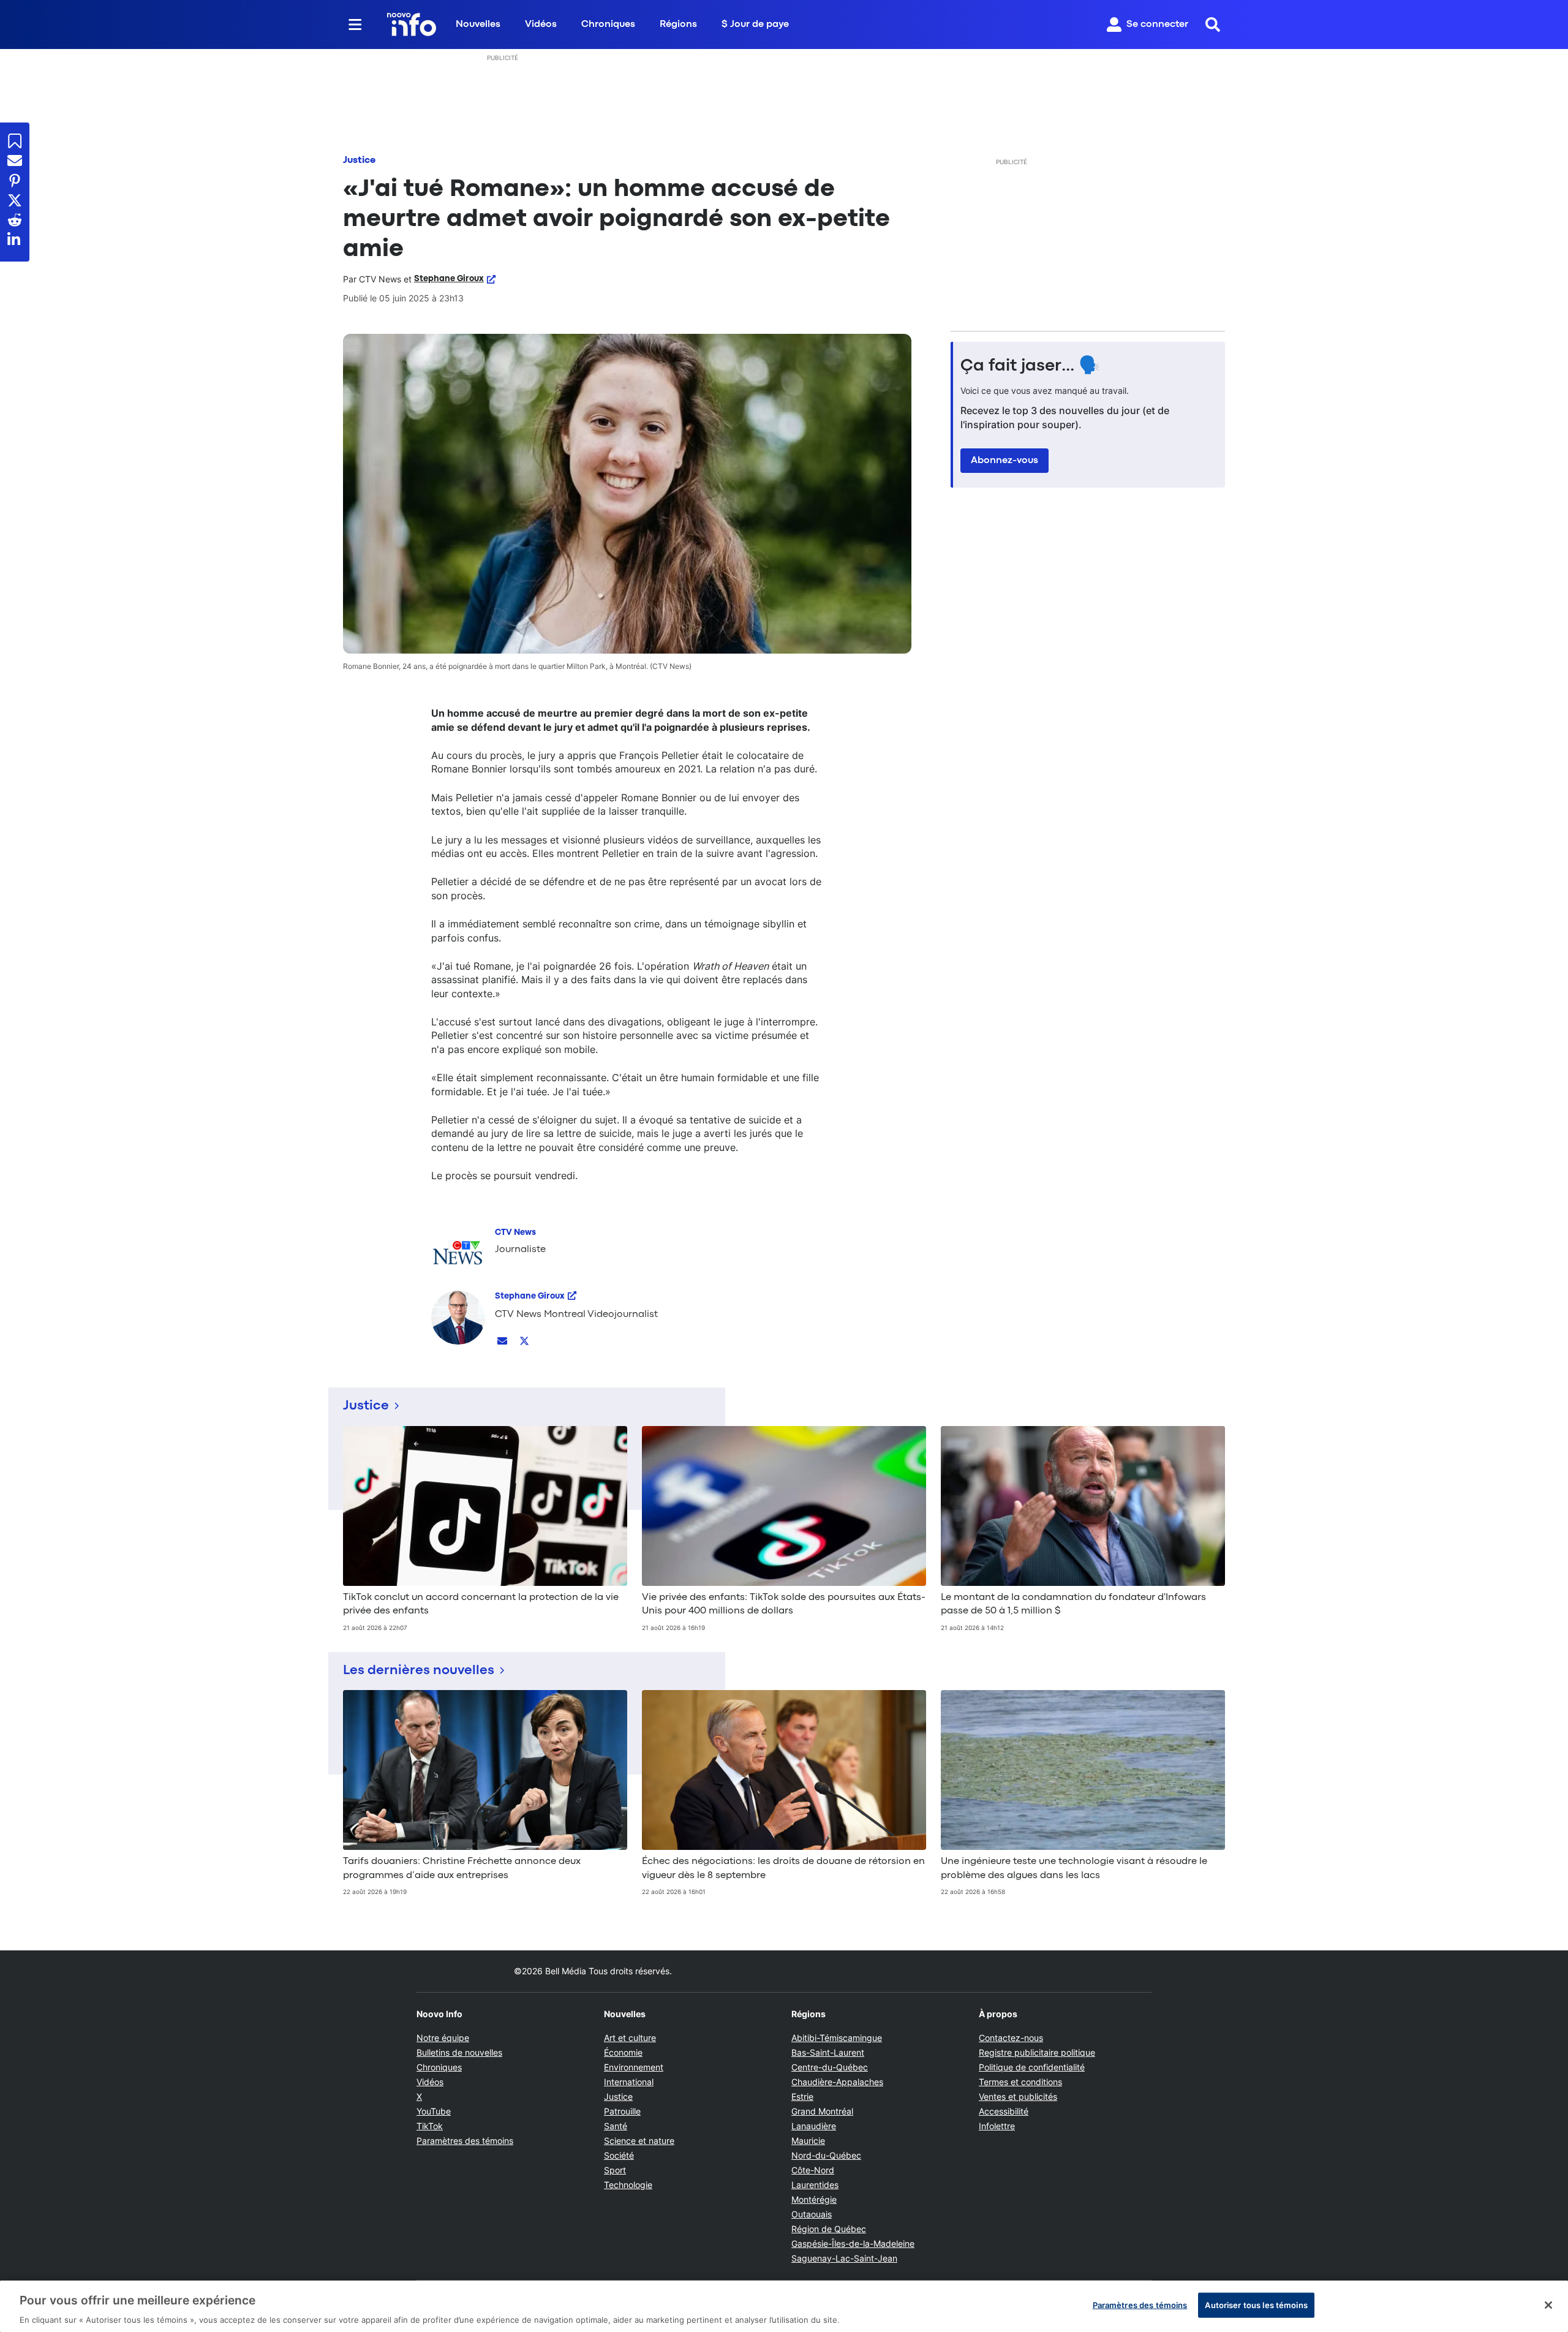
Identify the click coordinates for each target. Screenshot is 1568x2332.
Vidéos (541, 25)
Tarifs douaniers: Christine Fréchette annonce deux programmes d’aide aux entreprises (462, 1868)
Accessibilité (1004, 2111)
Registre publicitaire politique (1037, 2052)
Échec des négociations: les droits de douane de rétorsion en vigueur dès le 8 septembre (783, 1868)
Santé (616, 2126)
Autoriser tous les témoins (1256, 2304)
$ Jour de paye (755, 25)
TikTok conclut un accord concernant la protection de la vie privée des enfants (481, 1604)
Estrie (802, 2096)
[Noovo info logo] (412, 25)
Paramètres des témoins (465, 2141)
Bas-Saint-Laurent (828, 2052)
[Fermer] (1548, 2305)
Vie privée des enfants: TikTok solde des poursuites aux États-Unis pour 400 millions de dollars (784, 1604)
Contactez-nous (1011, 2038)
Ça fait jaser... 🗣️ (1030, 366)
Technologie (628, 2185)
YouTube (434, 2111)
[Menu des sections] (355, 25)
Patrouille (622, 2111)
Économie (623, 2052)
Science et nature (639, 2141)
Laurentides (815, 2185)
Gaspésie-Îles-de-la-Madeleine (853, 2243)
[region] (784, 2306)
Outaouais (812, 2214)
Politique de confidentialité (1032, 2067)
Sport (615, 2170)
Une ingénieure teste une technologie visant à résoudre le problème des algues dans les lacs (1074, 1868)
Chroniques (608, 25)
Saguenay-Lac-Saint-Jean (844, 2258)
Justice (359, 160)
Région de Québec (829, 2229)
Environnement (634, 2067)
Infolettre (997, 2126)
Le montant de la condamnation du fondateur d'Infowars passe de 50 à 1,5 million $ (1073, 1604)
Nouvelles (478, 25)
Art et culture (630, 2038)
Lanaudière (814, 2126)
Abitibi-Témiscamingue (837, 2038)
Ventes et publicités (1018, 2096)
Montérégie (814, 2199)
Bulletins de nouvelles (459, 2052)
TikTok (430, 2126)
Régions (678, 25)
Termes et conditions (1020, 2082)
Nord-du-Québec (826, 2155)
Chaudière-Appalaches (837, 2082)
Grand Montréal (822, 2111)
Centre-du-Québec (830, 2067)
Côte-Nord (813, 2170)
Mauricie (808, 2141)
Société (619, 2155)
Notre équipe (443, 2038)
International (629, 2082)
